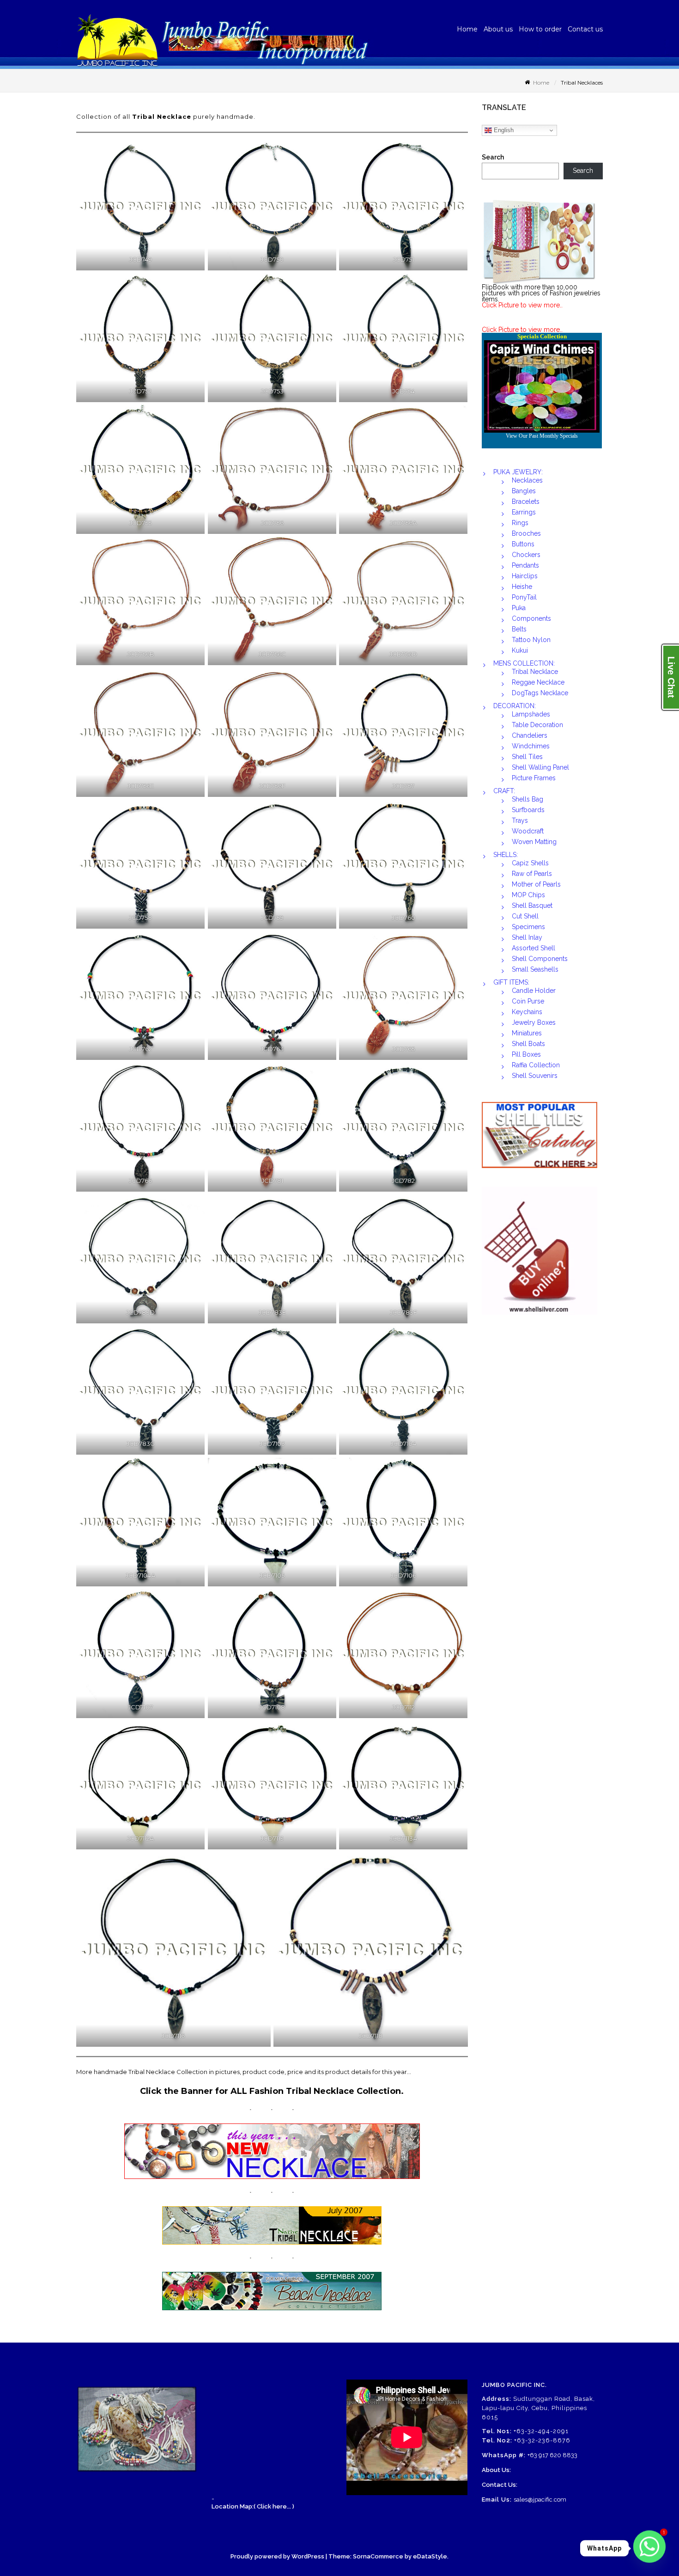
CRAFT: (504, 791)
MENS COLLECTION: (524, 663)
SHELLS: (506, 855)
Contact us (585, 29)
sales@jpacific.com (540, 2500)
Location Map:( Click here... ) (253, 2506)
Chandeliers (530, 735)
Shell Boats (528, 1044)
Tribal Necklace (535, 672)
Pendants (525, 565)
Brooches (526, 533)
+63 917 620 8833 (552, 2455)
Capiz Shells (530, 863)
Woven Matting (534, 842)
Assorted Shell (533, 948)
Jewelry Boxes (534, 1022)
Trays (520, 820)
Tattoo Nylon (531, 640)
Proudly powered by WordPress (277, 2556)
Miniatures (527, 1033)
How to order (540, 29)
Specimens (528, 927)
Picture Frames (534, 778)
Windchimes (531, 746)
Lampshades (531, 714)
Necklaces (527, 480)
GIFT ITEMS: (511, 982)
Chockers (526, 555)
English (503, 130)
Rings (520, 523)
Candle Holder (534, 991)
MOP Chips (528, 895)
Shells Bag (527, 799)
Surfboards (528, 810)
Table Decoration (537, 725)
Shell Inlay (527, 937)
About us (498, 29)
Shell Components (540, 959)
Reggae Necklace (538, 682)
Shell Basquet (532, 906)
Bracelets (526, 502)
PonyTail (524, 597)
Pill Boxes (526, 1054)
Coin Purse (528, 1001)
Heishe (522, 587)
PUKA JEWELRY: (518, 472)
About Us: (496, 2470)
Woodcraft (528, 831)
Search (493, 157)
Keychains (527, 1012)
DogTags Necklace (540, 693)
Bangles (524, 491)
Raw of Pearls (532, 874)
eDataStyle (430, 2556)
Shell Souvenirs (535, 1076)
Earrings (524, 512)
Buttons (523, 544)
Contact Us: (500, 2485)
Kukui (520, 650)
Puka (519, 608)
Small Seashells (535, 969)
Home (467, 29)
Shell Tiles (527, 757)
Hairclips (525, 576)
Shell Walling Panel (540, 767)
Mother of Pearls (536, 884)
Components (531, 618)
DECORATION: (515, 706)
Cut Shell (525, 916)
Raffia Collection (536, 1065)
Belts (519, 629)
